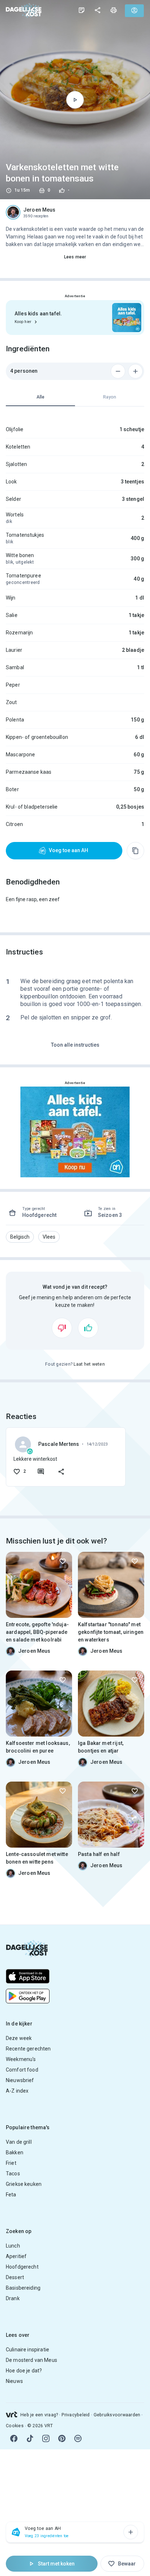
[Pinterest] (62, 2438)
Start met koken (56, 2564)
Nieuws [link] (14, 2381)
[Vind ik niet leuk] (62, 1328)
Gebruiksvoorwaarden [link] (117, 2415)
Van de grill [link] (19, 2142)
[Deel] (98, 10)
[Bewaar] (63, 1561)
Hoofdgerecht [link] (22, 2267)
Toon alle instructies (75, 1045)
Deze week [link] (19, 2038)
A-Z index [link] (17, 2091)
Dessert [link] (15, 2277)
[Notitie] (82, 10)
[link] (24, 10)
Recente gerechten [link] (28, 2049)
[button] (20, 1237)
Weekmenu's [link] (21, 2059)
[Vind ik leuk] (88, 1328)
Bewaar (127, 2564)
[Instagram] (46, 2438)
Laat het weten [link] (89, 1364)
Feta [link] (11, 2195)
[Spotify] (78, 2438)
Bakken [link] (15, 2152)
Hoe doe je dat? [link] (24, 2371)
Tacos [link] (13, 2174)
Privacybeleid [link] (76, 2415)
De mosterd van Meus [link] (31, 2360)
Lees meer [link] (75, 257)
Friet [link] (11, 2163)
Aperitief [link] (16, 2256)
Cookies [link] (15, 2426)
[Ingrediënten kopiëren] (135, 851)
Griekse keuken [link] (24, 2184)
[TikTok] (30, 2438)
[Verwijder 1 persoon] (118, 371)
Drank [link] (13, 2298)
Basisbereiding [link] (23, 2288)
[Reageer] (41, 1472)
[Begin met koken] (75, 100)
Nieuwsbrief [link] (20, 2080)
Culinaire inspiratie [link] (27, 2350)
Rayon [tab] (110, 397)
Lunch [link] (13, 2246)
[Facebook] (14, 2438)
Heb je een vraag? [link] (39, 2415)
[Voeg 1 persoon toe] (135, 371)
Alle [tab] (40, 397)
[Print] (114, 10)
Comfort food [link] (22, 2070)
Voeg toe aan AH (68, 850)
